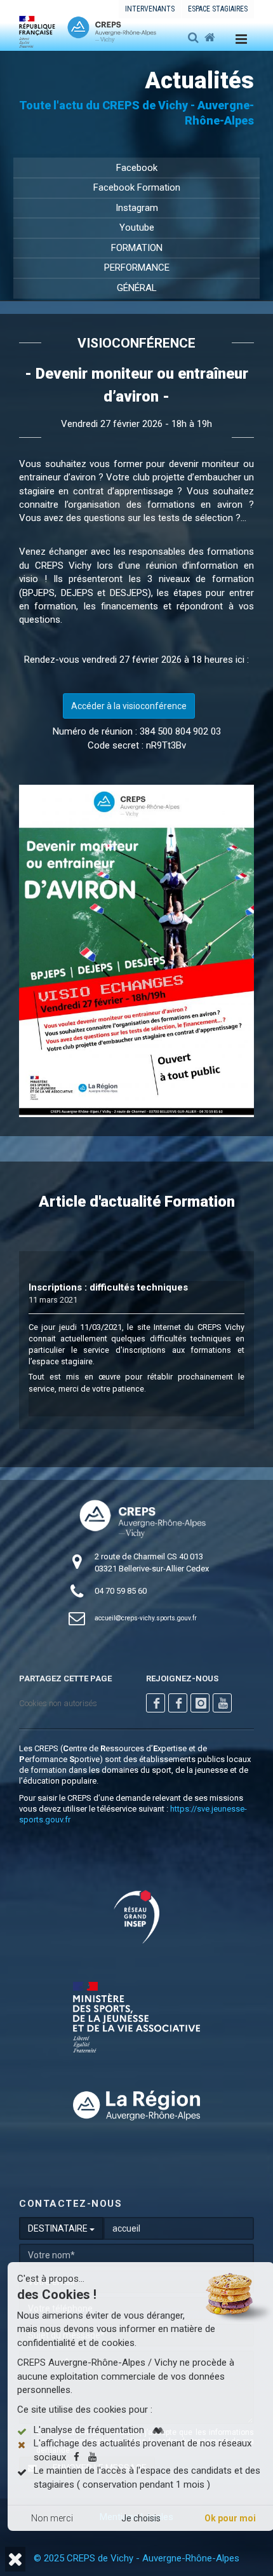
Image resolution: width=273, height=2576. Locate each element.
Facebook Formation (137, 187)
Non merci (52, 2518)
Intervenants (150, 9)
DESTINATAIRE (59, 2228)
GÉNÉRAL (137, 288)
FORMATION (137, 248)
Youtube (137, 227)
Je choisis (141, 2518)
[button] (15, 2559)
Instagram (137, 208)
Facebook (137, 168)
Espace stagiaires (218, 9)
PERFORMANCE (137, 268)
